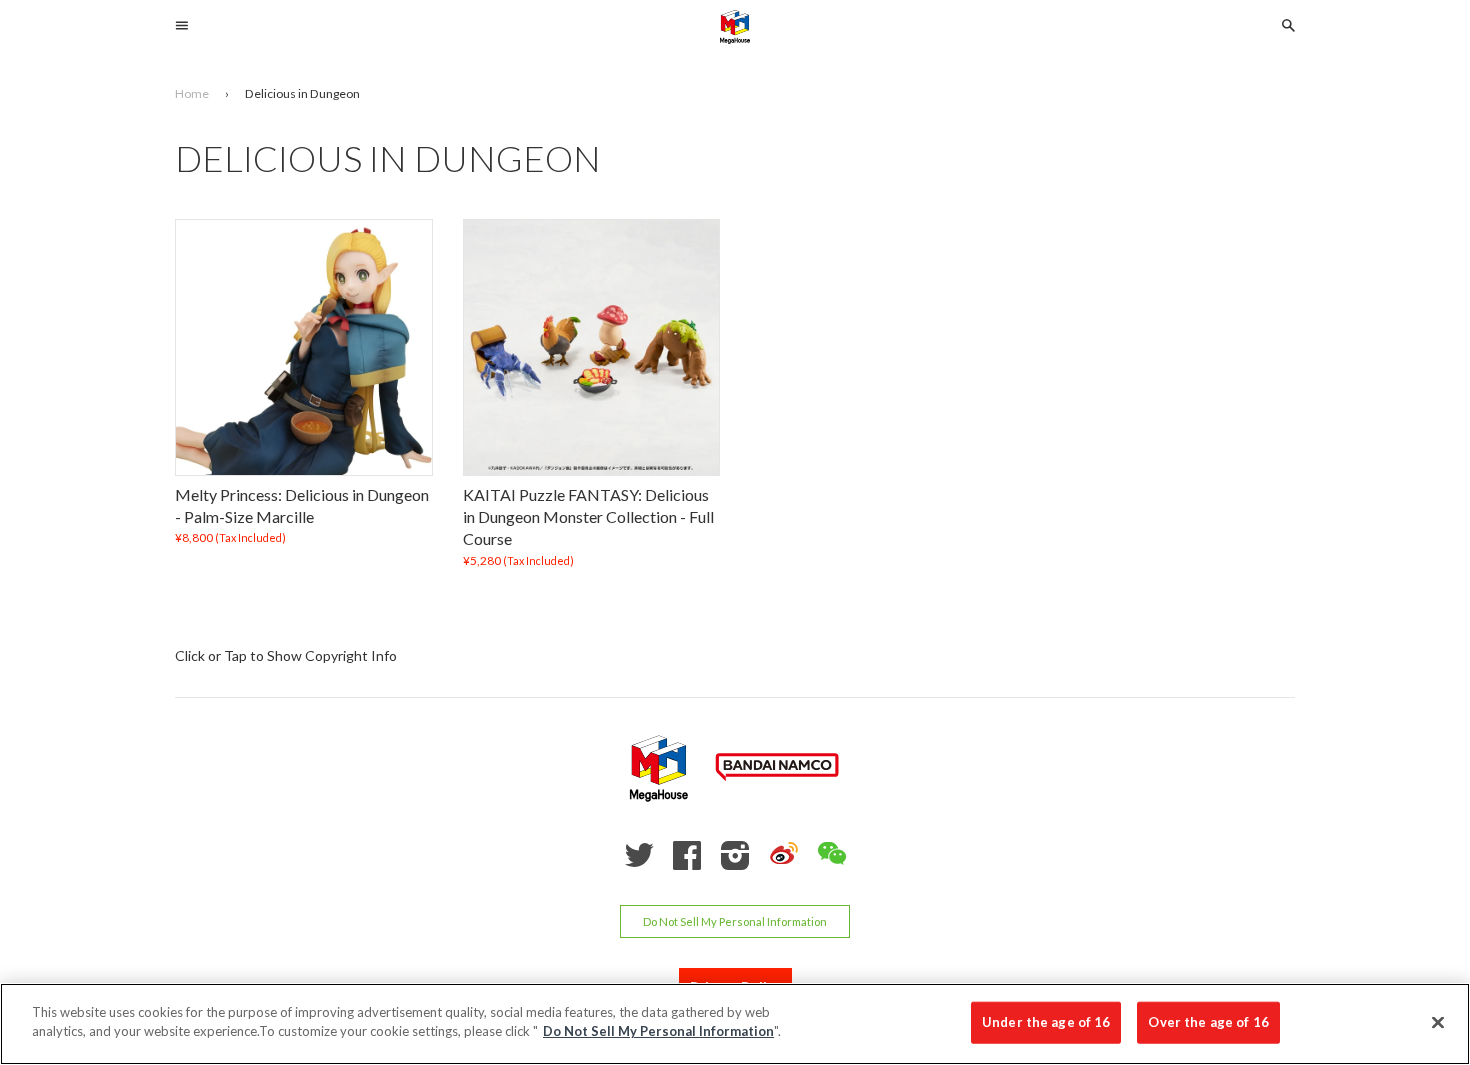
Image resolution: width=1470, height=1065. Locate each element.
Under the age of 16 (1046, 1022)
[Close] (1438, 1022)
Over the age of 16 (1208, 1022)
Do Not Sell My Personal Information (735, 921)
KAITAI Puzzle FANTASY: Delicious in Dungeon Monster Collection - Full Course (588, 517)
